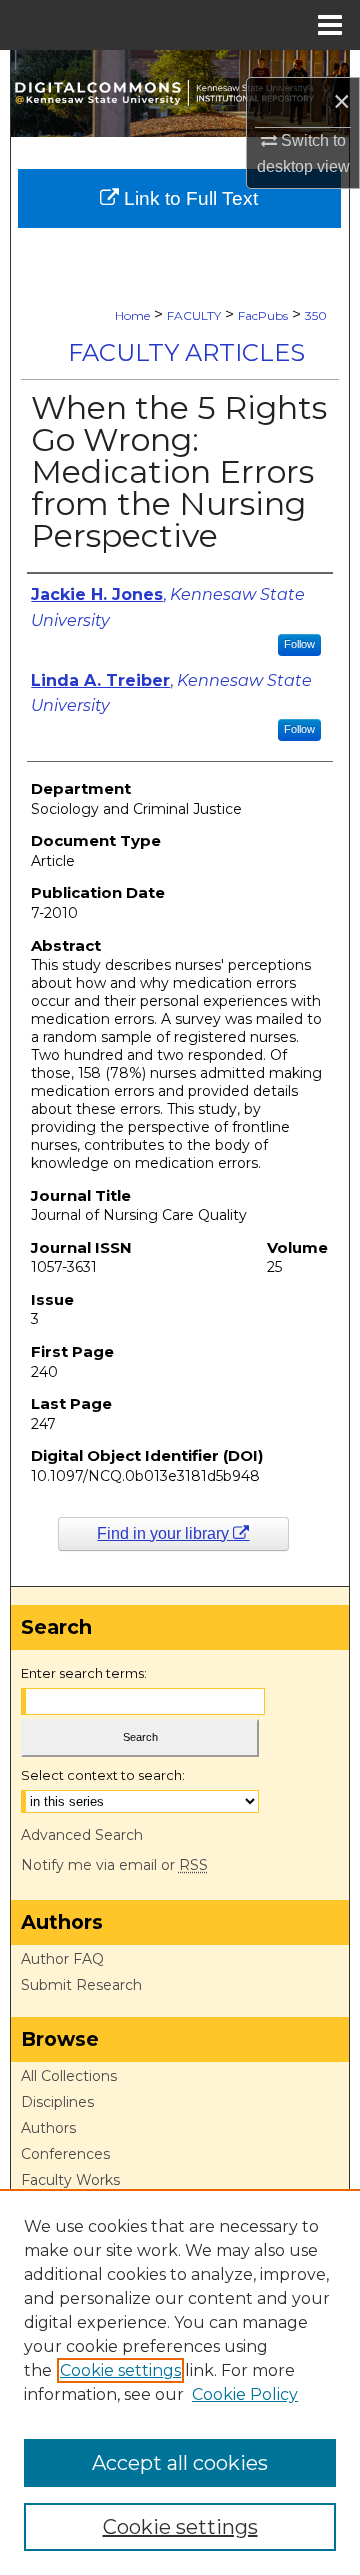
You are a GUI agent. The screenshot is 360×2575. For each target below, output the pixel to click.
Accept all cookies (180, 2463)
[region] (180, 2382)
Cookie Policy (245, 2394)
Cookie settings (120, 2370)
